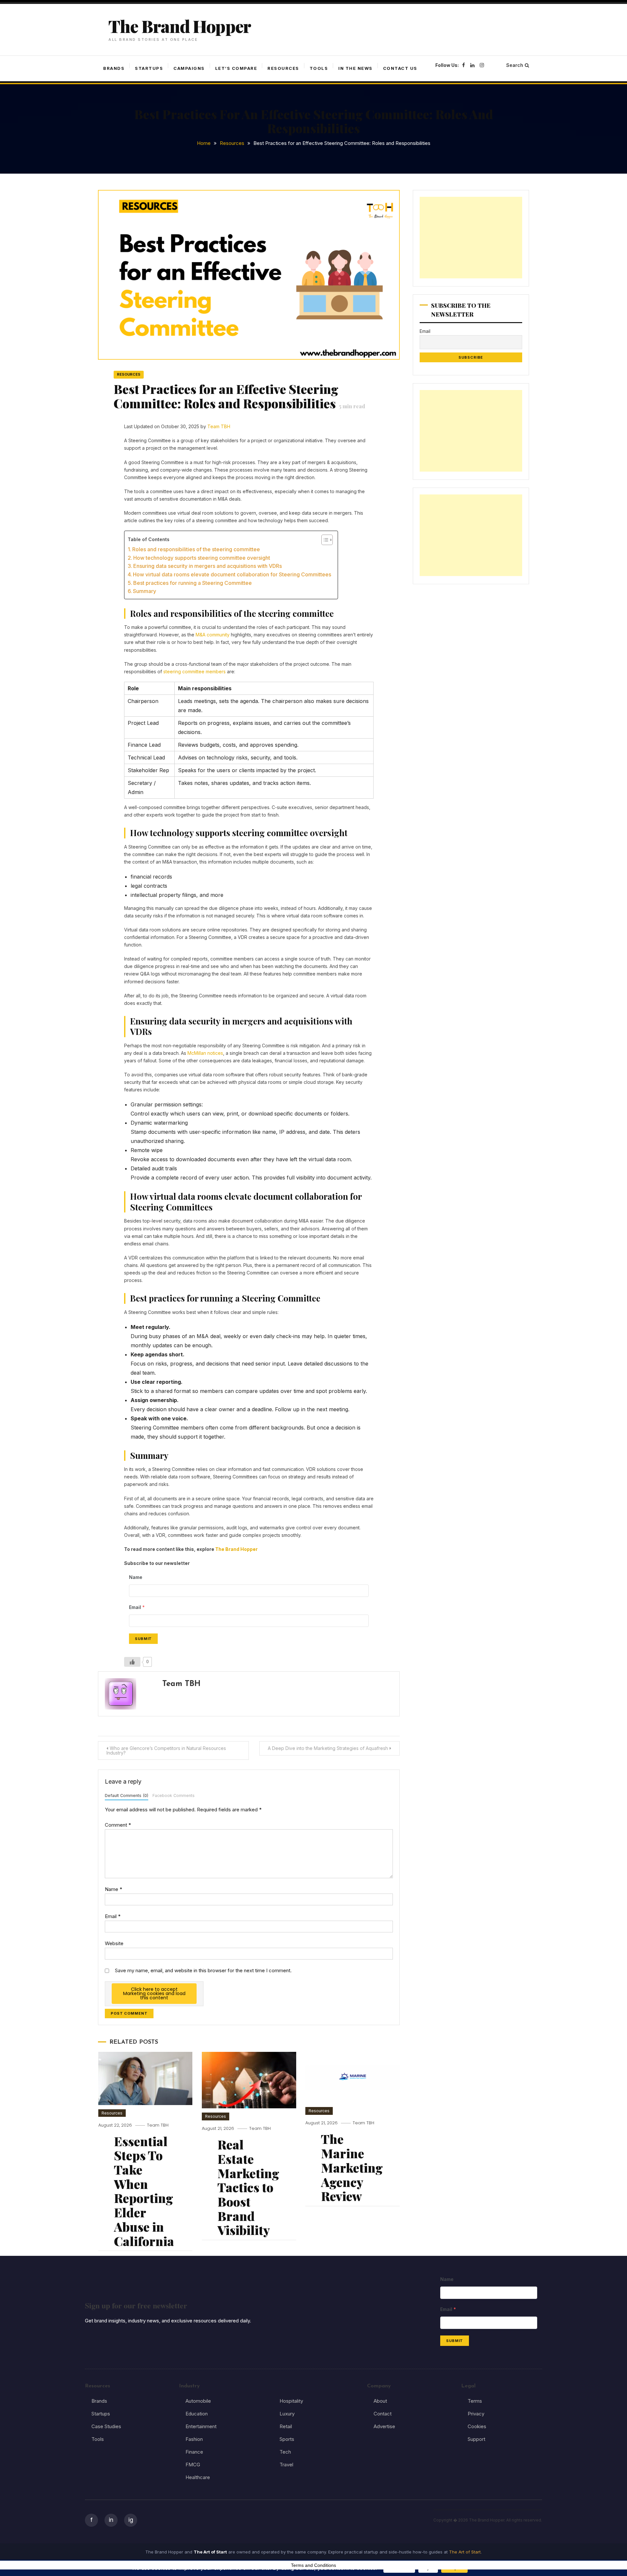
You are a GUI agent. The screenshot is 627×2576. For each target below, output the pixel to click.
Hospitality (291, 2401)
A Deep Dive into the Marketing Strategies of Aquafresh (328, 1748)
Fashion (194, 2439)
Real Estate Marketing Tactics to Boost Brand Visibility (248, 2187)
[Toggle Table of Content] (324, 540)
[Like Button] (132, 1662)
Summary (145, 591)
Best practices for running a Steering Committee (193, 583)
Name (113, 1889)
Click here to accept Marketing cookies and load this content (154, 1993)
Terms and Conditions (313, 2565)
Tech (285, 2452)
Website (114, 1943)
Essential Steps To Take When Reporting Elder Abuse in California (144, 2191)
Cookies (477, 2426)
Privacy (476, 2414)
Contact (383, 2414)
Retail (286, 2426)
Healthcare (198, 2477)
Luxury (287, 2414)
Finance (194, 2452)
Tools (319, 68)
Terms (475, 2401)
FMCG (193, 2465)
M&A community (212, 635)
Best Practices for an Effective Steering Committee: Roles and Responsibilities (239, 396)
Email (113, 1916)
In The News (355, 68)
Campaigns (189, 68)
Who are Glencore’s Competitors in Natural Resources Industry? (166, 1750)
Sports (287, 2439)
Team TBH (219, 426)
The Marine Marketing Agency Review (352, 2167)
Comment (118, 1825)
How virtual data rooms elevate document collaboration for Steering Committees (232, 574)
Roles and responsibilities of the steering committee (196, 549)
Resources (283, 68)
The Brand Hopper (180, 26)
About (380, 2401)
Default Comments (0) (127, 1795)
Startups (149, 68)
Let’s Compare (236, 68)
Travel (286, 2465)
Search (515, 65)
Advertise (384, 2426)
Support (476, 2439)
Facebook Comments (174, 1795)
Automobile (198, 2401)
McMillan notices (205, 1053)
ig (131, 2520)
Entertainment (201, 2426)
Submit (143, 1639)
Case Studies (106, 2426)
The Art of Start (465, 2552)
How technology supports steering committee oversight (202, 558)
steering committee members (194, 671)
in (111, 2520)
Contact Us (400, 68)
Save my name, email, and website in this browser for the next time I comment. (203, 1970)
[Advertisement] (471, 238)
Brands (114, 68)
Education (197, 2414)
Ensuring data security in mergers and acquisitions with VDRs (208, 566)
